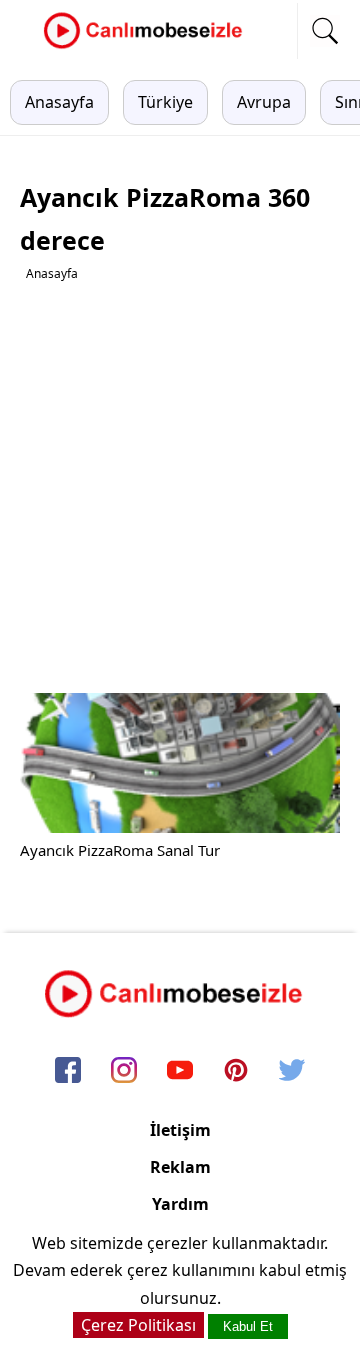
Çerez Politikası (138, 1325)
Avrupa (264, 102)
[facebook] (68, 1071)
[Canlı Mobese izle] (148, 46)
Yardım (180, 1204)
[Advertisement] (180, 488)
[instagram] (124, 1071)
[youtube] (180, 1071)
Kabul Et (248, 1326)
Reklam (180, 1167)
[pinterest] (236, 1071)
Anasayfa (59, 102)
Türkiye (165, 102)
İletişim (180, 1130)
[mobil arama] (325, 31)
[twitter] (292, 1071)
